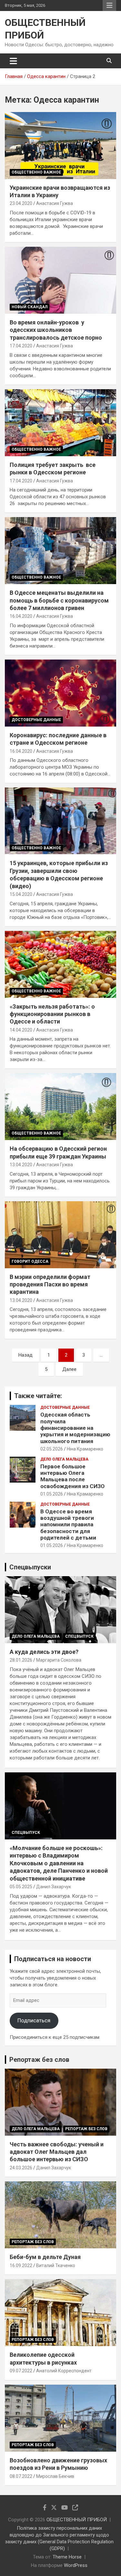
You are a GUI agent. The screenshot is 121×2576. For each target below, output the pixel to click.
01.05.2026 (52, 1494)
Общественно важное (36, 172)
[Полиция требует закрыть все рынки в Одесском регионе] (60, 423)
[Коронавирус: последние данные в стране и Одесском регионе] (60, 693)
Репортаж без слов (39, 2060)
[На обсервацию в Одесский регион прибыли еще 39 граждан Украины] (60, 1107)
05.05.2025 (21, 1887)
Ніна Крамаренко (85, 1449)
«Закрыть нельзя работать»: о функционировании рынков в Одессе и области (52, 1014)
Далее (69, 1369)
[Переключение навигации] (13, 61)
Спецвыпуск (79, 1636)
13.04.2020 (21, 1165)
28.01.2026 (21, 1660)
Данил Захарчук (54, 1887)
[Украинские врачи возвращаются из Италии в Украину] (60, 145)
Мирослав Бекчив (55, 2476)
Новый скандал (30, 307)
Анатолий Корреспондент (64, 2371)
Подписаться (34, 2020)
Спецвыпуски (30, 1567)
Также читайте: (38, 1396)
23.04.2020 (21, 203)
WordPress (76, 2565)
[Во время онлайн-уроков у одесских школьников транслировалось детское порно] (60, 280)
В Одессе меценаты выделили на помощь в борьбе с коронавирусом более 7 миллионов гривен (59, 600)
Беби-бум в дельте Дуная (45, 2257)
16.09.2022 (21, 2265)
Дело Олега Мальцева (64, 1459)
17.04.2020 (21, 346)
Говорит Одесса (30, 1261)
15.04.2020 (21, 894)
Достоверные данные (36, 720)
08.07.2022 (21, 2476)
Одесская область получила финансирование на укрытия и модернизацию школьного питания (75, 1428)
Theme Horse (67, 2557)
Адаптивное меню (109, 6)
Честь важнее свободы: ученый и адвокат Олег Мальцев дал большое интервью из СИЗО (57, 2152)
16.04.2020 (21, 616)
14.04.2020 (21, 1030)
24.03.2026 (21, 2168)
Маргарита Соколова (59, 1660)
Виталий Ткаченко (56, 2265)
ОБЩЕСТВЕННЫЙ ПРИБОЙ (77, 2520)
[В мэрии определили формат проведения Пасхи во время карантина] (60, 1235)
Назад (25, 1355)
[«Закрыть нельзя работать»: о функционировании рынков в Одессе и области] (60, 964)
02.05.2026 (52, 1449)
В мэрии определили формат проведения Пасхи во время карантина (50, 1284)
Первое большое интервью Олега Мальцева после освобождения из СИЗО (72, 1476)
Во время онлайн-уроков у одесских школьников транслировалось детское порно (56, 330)
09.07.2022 (21, 2371)
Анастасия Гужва (55, 203)
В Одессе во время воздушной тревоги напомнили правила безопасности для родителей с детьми (68, 1525)
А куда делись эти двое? (44, 1652)
